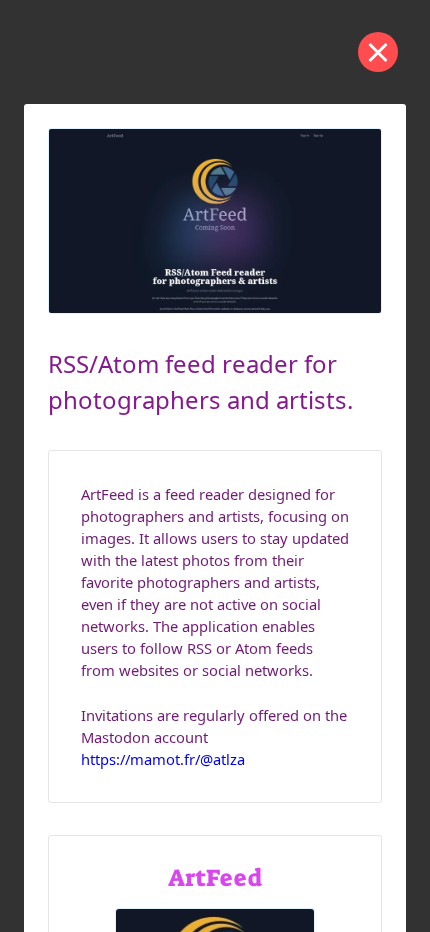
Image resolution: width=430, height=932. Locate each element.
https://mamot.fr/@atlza (163, 759)
